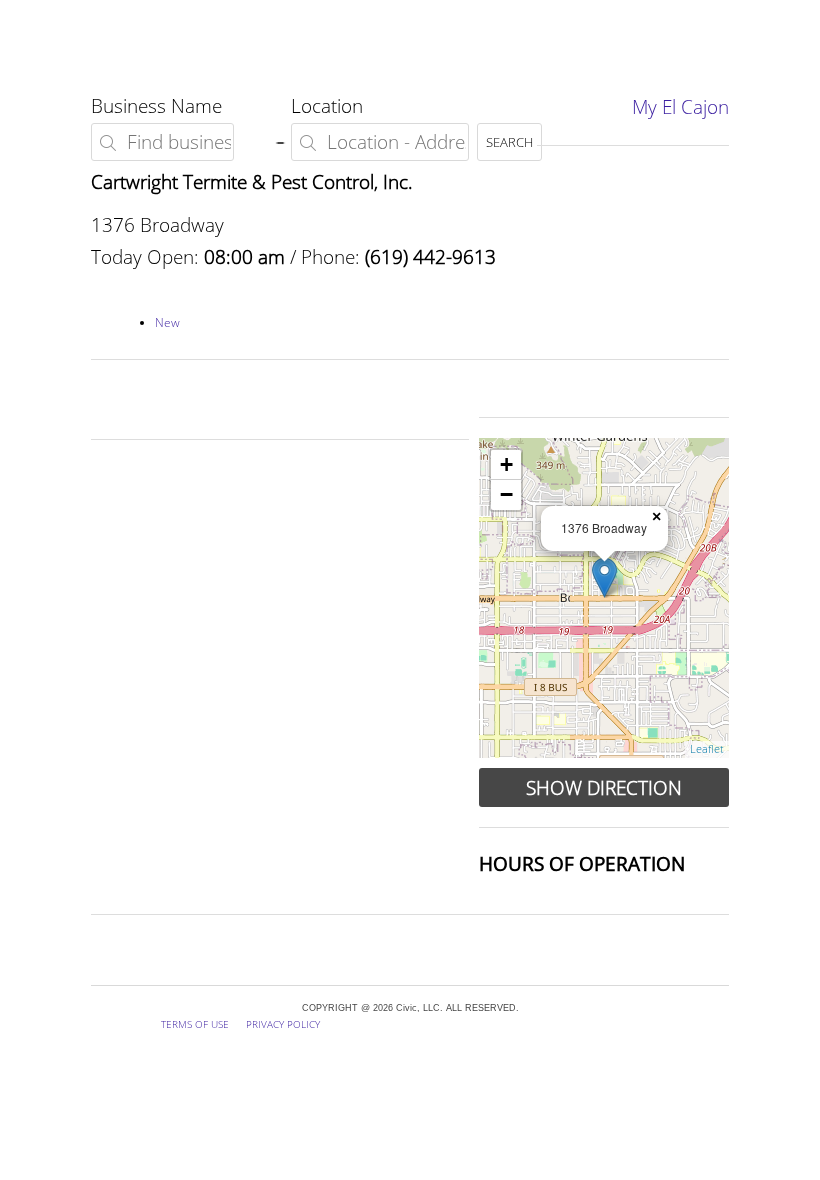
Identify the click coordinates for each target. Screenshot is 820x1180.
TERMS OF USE (195, 1024)
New (167, 322)
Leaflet (707, 748)
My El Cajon (680, 107)
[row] (604, 598)
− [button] (506, 494)
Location (327, 105)
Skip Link (36, 15)
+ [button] (506, 464)
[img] (604, 577)
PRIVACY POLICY (283, 1024)
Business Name (156, 105)
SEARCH (509, 142)
